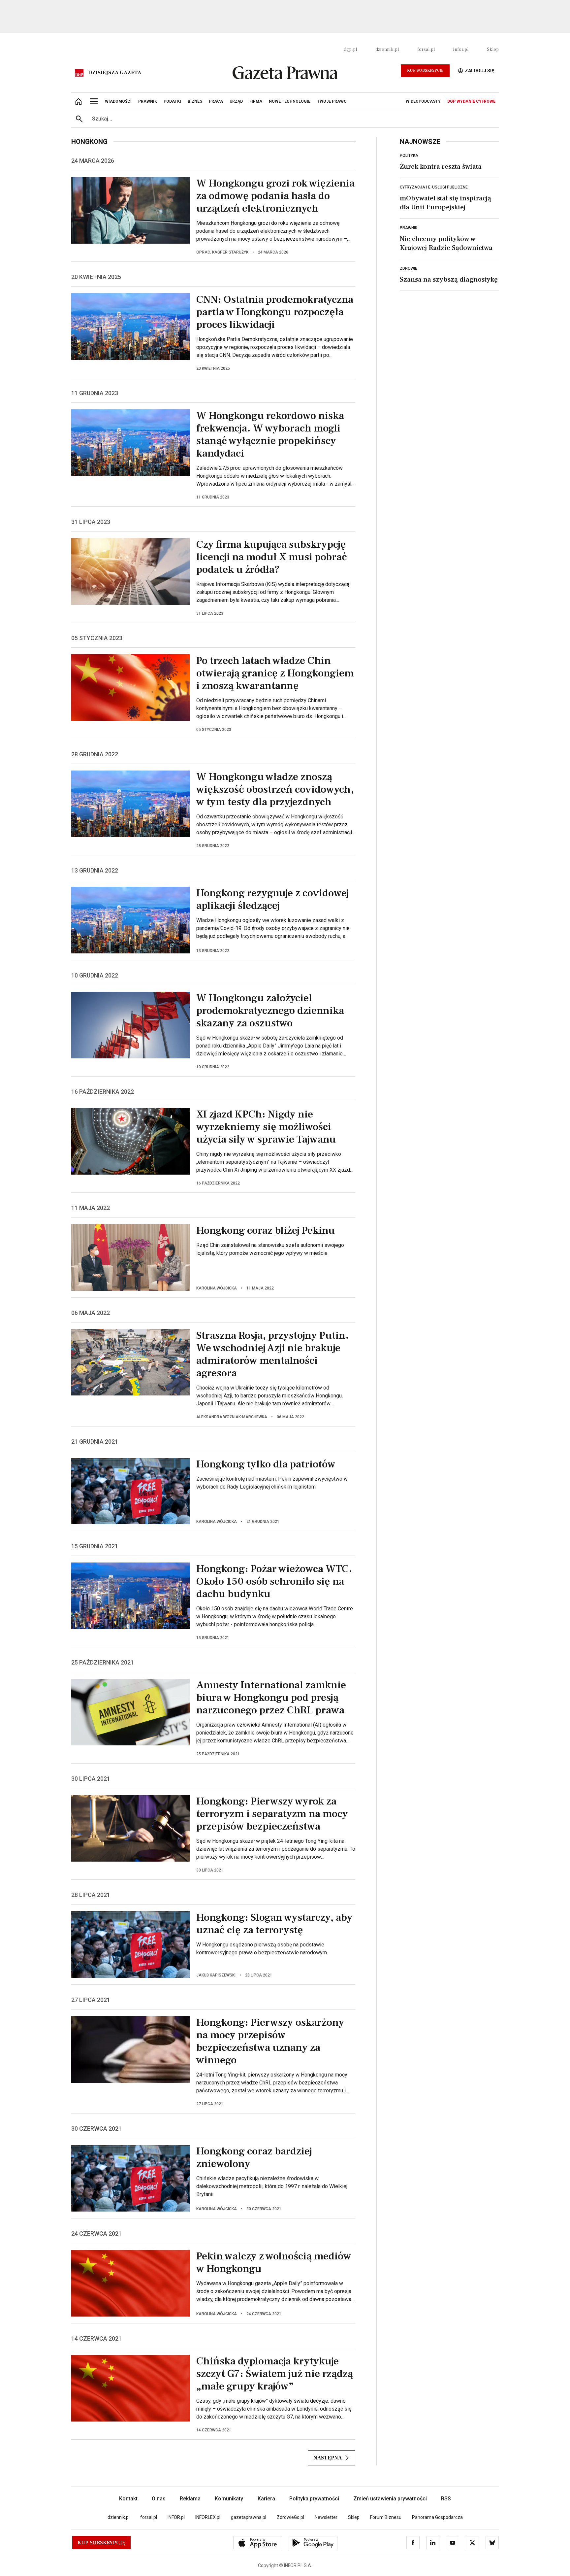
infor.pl (461, 50)
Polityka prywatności (314, 2499)
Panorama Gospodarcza (437, 2517)
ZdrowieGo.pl (290, 2517)
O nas (159, 2499)
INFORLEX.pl (208, 2517)
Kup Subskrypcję (425, 70)
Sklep (493, 50)
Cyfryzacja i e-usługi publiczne (434, 187)
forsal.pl (426, 50)
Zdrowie (409, 268)
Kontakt (128, 2499)
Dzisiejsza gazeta (115, 73)
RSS (446, 2499)
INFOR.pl (176, 2517)
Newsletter (326, 2517)
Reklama (190, 2499)
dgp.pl (350, 50)
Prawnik (409, 228)
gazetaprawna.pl (249, 2517)
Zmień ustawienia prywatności (390, 2499)
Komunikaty (229, 2499)
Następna (328, 2458)
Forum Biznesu (386, 2517)
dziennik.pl (387, 50)
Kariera (266, 2499)
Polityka (409, 155)
